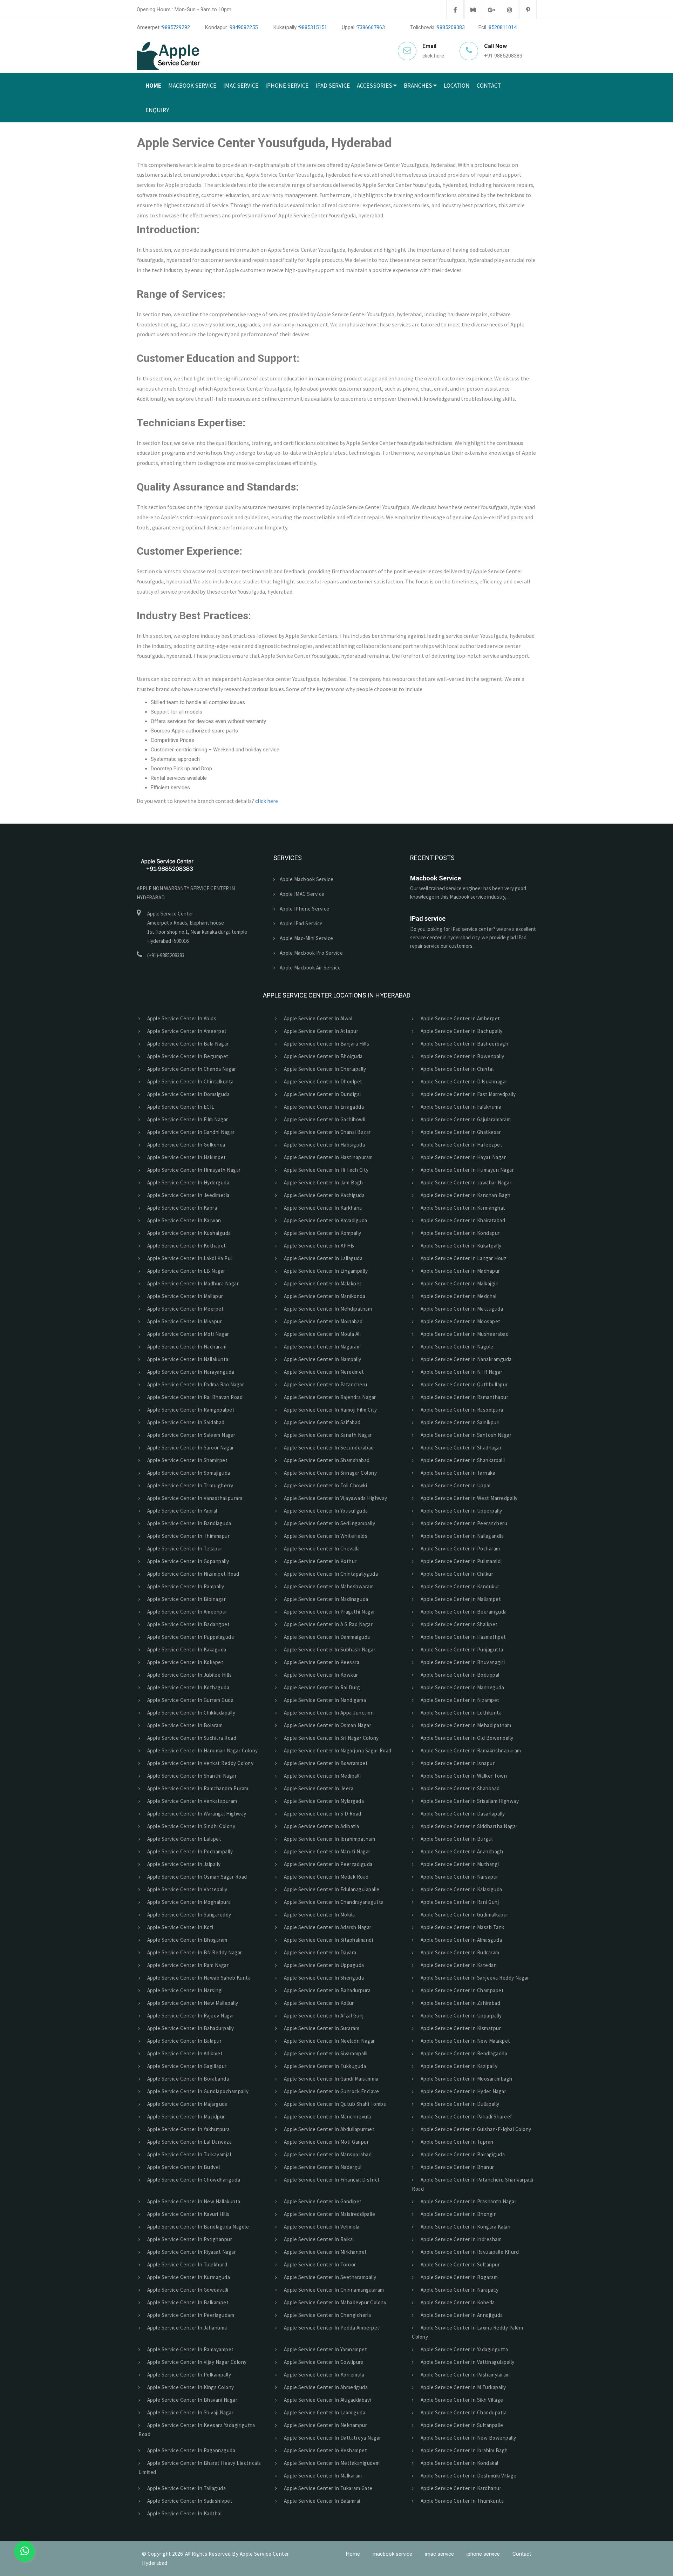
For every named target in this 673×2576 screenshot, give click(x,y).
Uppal (414, 203)
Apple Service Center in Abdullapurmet (328, 2129)
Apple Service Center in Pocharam (459, 1549)
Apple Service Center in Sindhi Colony (190, 1826)
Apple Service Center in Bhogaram (186, 1940)
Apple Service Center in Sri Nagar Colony (330, 1738)
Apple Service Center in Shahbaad (459, 1788)
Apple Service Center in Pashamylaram (464, 2375)
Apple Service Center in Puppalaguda (189, 1637)
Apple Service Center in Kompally (321, 1233)
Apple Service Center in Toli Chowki (324, 1485)
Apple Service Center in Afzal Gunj (323, 2016)
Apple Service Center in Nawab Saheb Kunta (198, 1978)
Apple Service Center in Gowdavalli (187, 2290)
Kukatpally (422, 154)
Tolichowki (422, 178)
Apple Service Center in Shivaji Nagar (189, 2412)
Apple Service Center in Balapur (183, 2041)
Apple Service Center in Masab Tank (461, 1927)
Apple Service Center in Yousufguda (325, 1511)
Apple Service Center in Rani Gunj (458, 1902)
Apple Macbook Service (307, 879)
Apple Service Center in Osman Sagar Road (196, 1877)
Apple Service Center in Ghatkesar (460, 1132)
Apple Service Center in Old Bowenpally (466, 1738)
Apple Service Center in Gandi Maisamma (330, 2079)
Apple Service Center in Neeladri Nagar (328, 2041)
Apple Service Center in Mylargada (323, 1801)
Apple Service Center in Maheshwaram (328, 1586)
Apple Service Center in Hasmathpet (462, 1637)
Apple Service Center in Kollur (318, 2003)
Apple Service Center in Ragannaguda (190, 2450)
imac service (241, 86)
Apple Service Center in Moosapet (459, 1321)
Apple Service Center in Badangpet (187, 1624)
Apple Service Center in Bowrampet (325, 1763)
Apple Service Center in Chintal (456, 1069)
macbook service (192, 86)
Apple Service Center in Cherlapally (324, 1069)
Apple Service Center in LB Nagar (185, 1271)
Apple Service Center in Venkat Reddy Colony (199, 1763)
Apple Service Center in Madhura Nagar (192, 1283)
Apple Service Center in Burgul (456, 1839)
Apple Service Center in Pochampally (189, 1851)
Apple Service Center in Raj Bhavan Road (194, 1397)
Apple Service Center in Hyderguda (187, 1182)
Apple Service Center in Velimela (321, 2227)
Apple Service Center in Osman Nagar (326, 1725)
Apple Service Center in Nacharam (186, 1347)
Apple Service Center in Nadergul (322, 2167)
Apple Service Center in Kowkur (320, 1675)
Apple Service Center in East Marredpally (467, 1094)
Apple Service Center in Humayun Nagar (466, 1170)
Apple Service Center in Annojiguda (461, 2315)
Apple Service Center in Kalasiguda (460, 1889)
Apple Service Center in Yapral (181, 1511)
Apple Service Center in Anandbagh (461, 1851)
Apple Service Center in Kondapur (459, 1233)
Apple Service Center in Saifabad (321, 1422)
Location (457, 86)
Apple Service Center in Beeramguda (463, 1612)
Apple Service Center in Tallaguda (185, 2488)
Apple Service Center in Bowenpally (461, 1056)
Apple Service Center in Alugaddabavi (326, 2400)
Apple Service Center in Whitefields (324, 1536)
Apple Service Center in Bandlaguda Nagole (197, 2227)
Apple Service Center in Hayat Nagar (462, 1157)
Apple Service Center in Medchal (457, 1296)
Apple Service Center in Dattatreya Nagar (331, 2438)
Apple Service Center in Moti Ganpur (325, 2142)
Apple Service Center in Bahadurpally (189, 2028)
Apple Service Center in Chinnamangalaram (333, 2290)
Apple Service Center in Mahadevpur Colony (334, 2302)
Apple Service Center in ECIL (180, 1107)
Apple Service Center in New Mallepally (192, 2003)
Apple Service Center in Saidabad (185, 1422)
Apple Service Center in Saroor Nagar (189, 1448)
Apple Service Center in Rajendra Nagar (329, 1397)
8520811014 (503, 27)
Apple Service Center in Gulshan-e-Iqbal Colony (475, 2129)
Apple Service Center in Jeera (317, 1788)
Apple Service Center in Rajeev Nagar (190, 2016)
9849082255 (244, 27)
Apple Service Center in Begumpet (187, 1056)
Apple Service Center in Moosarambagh (465, 2079)
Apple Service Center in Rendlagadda (463, 2053)
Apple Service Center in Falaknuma (460, 1107)
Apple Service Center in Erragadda (323, 1107)
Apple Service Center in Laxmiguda (323, 2412)
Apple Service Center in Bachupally (460, 1031)
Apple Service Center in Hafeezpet (460, 1145)
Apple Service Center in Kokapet (184, 1662)
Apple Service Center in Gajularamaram (464, 1119)
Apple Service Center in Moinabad (322, 1321)
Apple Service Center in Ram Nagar (187, 1965)
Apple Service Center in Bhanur (456, 2167)
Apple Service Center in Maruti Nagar (326, 1851)
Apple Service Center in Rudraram (459, 1952)
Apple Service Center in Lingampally (325, 1271)
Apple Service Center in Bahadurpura (326, 1990)
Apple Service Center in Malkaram (322, 2476)
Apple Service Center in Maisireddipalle (328, 2214)
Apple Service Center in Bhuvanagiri (461, 1662)
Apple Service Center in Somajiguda (188, 1473)
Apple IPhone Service (305, 909)
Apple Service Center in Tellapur (184, 1549)
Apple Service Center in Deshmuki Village (467, 2476)
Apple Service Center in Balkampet (187, 2302)
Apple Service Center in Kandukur (459, 1586)
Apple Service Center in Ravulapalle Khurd (468, 2252)
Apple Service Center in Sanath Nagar (327, 1435)
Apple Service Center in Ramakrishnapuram (470, 1750)
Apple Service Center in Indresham (460, 2239)
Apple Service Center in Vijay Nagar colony (196, 2362)
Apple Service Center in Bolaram (184, 1725)
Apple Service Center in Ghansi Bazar (326, 1132)
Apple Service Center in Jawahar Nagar (465, 1182)
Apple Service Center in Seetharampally (329, 2277)
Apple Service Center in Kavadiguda (324, 1220)
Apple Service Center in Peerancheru (463, 1523)
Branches (419, 86)
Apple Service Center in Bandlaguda (188, 1523)
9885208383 (451, 27)
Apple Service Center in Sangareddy (188, 1915)
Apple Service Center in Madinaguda (325, 1599)
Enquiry (157, 110)
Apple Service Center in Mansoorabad (327, 2154)
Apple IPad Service (301, 923)
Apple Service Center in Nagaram (321, 1347)
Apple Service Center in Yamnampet (324, 2349)
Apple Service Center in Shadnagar (460, 1448)
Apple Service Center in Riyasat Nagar (190, 2252)
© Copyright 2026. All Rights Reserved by (191, 2554)
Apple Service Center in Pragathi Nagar (328, 1612)
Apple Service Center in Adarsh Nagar (327, 1927)
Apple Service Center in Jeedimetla (187, 1195)
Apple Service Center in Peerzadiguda (327, 1864)
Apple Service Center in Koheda (457, 2302)
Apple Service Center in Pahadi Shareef (465, 2117)
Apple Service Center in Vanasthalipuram (193, 1498)
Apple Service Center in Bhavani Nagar (191, 2400)
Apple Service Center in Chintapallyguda (330, 1574)
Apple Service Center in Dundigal (321, 1094)
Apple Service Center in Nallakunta (187, 1359)
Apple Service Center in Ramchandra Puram (197, 1788)
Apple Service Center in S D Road (321, 1814)
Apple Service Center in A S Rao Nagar (327, 1624)
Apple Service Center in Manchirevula (326, 2117)
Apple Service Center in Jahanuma (186, 2328)
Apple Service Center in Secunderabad (328, 1448)
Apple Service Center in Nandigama (324, 1700)
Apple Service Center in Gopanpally (187, 1561)
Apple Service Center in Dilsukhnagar (463, 1081)
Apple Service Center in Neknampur (324, 2425)
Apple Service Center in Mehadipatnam (465, 1725)
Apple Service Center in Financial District (331, 2180)
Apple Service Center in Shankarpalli (462, 1460)
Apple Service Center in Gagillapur (186, 2066)
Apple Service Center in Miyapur (183, 1321)
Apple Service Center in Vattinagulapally (466, 2362)
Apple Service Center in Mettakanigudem (331, 2463)
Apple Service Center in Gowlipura (322, 2362)
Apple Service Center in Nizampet (459, 1700)
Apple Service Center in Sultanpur (459, 2264)
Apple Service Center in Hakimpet (185, 1157)
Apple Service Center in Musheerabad (463, 1334)
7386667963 (371, 27)
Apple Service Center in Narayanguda (189, 1372)
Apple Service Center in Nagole (456, 1347)
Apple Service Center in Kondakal (458, 2463)
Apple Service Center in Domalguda (187, 1094)
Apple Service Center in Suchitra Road (191, 1738)
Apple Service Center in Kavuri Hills (187, 2214)
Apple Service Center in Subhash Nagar (328, 1649)
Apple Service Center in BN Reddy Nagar (193, 1952)
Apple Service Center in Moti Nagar (187, 1334)
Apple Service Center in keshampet (324, 2450)
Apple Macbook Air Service (310, 968)
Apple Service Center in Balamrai (321, 2501)
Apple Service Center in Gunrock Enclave (330, 2091)
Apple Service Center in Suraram (320, 2028)
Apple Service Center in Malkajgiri (458, 1283)
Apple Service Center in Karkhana (322, 1208)
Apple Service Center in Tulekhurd (186, 2264)
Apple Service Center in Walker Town (463, 1776)
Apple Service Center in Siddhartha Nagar (468, 1826)
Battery (370, 106)
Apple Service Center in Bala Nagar (187, 1044)
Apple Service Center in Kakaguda (186, 1649)
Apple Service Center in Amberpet (459, 1018)
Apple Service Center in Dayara (319, 1952)
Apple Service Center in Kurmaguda (187, 2277)
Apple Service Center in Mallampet (460, 1599)
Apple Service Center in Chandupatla (462, 2412)
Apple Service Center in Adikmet (184, 2053)
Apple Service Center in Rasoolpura (461, 1410)
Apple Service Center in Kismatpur (460, 2028)
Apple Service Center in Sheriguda (323, 1978)
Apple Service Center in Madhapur (459, 1271)
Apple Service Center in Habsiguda (323, 1145)
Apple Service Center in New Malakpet (464, 2041)
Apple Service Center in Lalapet (183, 1839)
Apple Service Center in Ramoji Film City (329, 1410)
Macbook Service (436, 878)
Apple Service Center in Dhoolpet (322, 1081)
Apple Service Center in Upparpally (460, 2016)
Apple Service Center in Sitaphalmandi (327, 1940)
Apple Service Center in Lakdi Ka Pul (188, 1258)
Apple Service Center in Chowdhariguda (192, 2180)
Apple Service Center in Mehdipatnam (327, 1309)
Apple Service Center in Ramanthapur (463, 1397)
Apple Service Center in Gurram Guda (189, 1700)
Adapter (371, 130)
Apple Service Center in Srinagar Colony (329, 1473)
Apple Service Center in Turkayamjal (188, 2154)
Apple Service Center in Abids (181, 1018)
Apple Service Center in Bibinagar (185, 1599)
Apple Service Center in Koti (179, 1927)
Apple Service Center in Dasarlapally (462, 1814)
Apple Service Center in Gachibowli (324, 1119)
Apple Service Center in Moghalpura (188, 1902)
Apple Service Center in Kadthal (183, 2513)
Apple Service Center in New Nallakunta (193, 2201)
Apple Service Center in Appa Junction (328, 1713)
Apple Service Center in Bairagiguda (461, 2154)
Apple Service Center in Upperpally (460, 1511)
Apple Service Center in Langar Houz (462, 1258)
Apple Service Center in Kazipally (458, 2066)
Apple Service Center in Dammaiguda (326, 1637)
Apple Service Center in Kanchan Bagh (464, 1195)
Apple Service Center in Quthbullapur (463, 1384)
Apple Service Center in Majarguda (186, 2104)
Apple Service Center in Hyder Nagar (462, 2091)
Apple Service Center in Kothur (319, 1561)
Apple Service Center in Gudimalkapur (463, 1915)
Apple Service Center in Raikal (318, 2239)
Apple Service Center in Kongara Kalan (464, 2227)
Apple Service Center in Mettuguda (461, 1309)
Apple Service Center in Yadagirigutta (463, 2349)
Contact (489, 86)
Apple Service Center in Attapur (320, 1031)
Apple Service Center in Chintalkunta (189, 1081)
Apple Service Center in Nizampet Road (192, 1574)
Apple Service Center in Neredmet (323, 1372)
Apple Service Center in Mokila (318, 1915)
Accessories (375, 86)
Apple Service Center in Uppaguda (323, 1965)
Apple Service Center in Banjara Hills (325, 1044)
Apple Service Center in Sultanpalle (461, 2425)
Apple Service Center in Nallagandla (461, 1536)
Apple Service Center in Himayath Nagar (193, 1170)
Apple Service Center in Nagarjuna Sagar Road (336, 1750)
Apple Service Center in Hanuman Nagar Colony (201, 1750)
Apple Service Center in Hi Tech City (325, 1170)
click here (267, 801)
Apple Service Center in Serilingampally (328, 1523)
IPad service (428, 918)
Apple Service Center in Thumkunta (461, 2501)
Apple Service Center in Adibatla (320, 1826)
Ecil (411, 227)
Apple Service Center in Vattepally (186, 1889)
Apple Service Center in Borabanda (187, 2079)
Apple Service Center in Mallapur (184, 1296)
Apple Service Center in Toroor (319, 2264)
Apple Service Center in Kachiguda (323, 1195)
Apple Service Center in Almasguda (460, 1940)
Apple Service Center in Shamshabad (326, 1460)
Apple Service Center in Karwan (183, 1220)
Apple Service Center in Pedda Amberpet (331, 2328)
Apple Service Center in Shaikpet (458, 1624)
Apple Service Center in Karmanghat (462, 1208)
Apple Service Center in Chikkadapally (190, 1713)
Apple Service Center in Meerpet (184, 1309)
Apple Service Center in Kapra (181, 1208)
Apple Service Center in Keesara (320, 1662)
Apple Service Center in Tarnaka (457, 1473)
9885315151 (313, 27)
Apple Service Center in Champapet (461, 1990)
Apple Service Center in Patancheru (324, 1384)
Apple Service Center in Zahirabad (459, 2003)
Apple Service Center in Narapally (458, 2290)
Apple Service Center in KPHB (318, 1246)
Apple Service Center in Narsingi (184, 1990)
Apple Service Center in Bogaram (458, 2277)
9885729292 (176, 27)
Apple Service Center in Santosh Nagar (465, 1435)
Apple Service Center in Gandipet (322, 2201)
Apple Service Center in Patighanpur (188, 2239)
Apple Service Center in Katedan (457, 1965)
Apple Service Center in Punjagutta (461, 1649)
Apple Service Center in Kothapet (185, 1246)
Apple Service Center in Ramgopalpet (190, 1410)
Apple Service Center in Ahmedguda (325, 2387)
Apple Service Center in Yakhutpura (187, 2129)
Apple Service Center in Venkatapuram (191, 1801)
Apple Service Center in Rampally (185, 1586)
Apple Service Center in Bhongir (457, 2214)
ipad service (333, 86)
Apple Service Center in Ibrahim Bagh (463, 2450)
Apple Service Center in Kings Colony (189, 2387)
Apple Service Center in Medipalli (321, 1776)
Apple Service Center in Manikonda (323, 1296)
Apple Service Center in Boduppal (459, 1675)
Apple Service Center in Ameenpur (186, 1612)
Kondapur (420, 130)
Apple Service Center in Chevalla (321, 1549)
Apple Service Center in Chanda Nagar (191, 1069)
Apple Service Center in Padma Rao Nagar (194, 1384)
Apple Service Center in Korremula (323, 2375)
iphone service (287, 86)
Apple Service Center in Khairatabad (462, 1220)
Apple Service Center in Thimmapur (187, 1536)
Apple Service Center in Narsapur (458, 1877)
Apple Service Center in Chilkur (456, 1574)
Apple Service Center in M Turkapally (462, 2387)
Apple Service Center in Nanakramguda (465, 1359)
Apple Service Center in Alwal (317, 1018)
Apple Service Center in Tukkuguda (324, 2066)
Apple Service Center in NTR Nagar (460, 1372)
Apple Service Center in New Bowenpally (467, 2438)
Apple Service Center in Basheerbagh (463, 1044)
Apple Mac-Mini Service (307, 938)
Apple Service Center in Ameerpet (186, 1031)
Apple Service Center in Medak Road (325, 1877)
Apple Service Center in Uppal (454, 1485)
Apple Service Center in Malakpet (322, 1283)
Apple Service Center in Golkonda (185, 1145)
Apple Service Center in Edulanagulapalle (331, 1889)
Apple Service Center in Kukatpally (460, 1246)
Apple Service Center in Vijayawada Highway (334, 1498)
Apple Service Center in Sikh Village (461, 2400)
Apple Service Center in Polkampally (188, 2375)
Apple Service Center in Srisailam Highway (468, 1801)
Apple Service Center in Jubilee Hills (188, 1675)
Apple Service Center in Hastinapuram (327, 1157)
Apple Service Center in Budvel (182, 2167)
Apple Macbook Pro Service (311, 953)
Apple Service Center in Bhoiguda (322, 1056)
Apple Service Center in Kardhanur (460, 2488)
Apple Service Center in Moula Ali (321, 1334)
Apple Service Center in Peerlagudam (189, 2315)
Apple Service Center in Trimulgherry (189, 1485)
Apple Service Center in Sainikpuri (459, 1422)
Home (153, 86)
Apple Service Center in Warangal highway (196, 1814)
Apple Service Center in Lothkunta (460, 1713)
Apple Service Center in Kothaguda (187, 1687)
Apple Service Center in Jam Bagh (322, 1182)
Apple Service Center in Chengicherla (326, 2315)
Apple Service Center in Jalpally (183, 1864)
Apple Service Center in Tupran (456, 2142)
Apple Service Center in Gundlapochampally (197, 2091)
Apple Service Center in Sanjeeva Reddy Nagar (474, 1978)
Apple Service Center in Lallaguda (322, 1258)
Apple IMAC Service (302, 894)
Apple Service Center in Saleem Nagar (190, 1435)
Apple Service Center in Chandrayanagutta (333, 1902)
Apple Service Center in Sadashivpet (189, 2501)
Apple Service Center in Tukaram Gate (327, 2488)
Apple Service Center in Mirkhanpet (324, 2252)
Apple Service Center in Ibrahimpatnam (328, 1839)
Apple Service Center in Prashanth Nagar (467, 2201)
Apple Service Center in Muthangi (459, 1864)
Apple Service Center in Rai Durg (321, 1687)
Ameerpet (419, 106)
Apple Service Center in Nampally (321, 1359)
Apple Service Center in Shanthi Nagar (191, 1776)
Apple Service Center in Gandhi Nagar (190, 1132)
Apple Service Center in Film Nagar (186, 1119)
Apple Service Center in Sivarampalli (325, 2053)
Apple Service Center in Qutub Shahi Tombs (334, 2104)
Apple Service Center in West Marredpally (468, 1498)
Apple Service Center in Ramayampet (189, 2349)
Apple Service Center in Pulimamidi (460, 1561)
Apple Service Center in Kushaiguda (188, 1233)
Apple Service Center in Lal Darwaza (188, 2142)
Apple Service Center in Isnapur (456, 1763)
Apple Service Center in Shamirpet (186, 1460)
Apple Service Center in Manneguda (461, 1687)
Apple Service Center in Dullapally (459, 2104)
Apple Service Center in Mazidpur (185, 2117)
